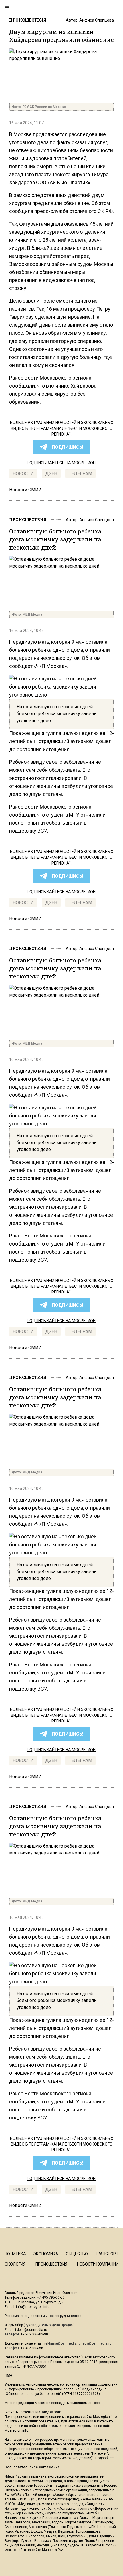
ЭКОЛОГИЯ (15, 2264)
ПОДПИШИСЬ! (68, 447)
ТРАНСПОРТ (107, 2254)
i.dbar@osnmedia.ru (31, 2330)
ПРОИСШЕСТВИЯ (28, 20)
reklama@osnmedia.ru (63, 2343)
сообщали (22, 386)
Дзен (51, 474)
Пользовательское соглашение (32, 2467)
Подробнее (104, 2458)
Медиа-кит (51, 2412)
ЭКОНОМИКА (46, 2254)
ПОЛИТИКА (15, 2254)
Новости (23, 474)
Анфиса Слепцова (97, 20)
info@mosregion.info (33, 2307)
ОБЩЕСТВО (77, 2254)
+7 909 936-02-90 (34, 2334)
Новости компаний (98, 2264)
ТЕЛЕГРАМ (80, 474)
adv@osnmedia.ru (97, 2343)
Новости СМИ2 (25, 490)
